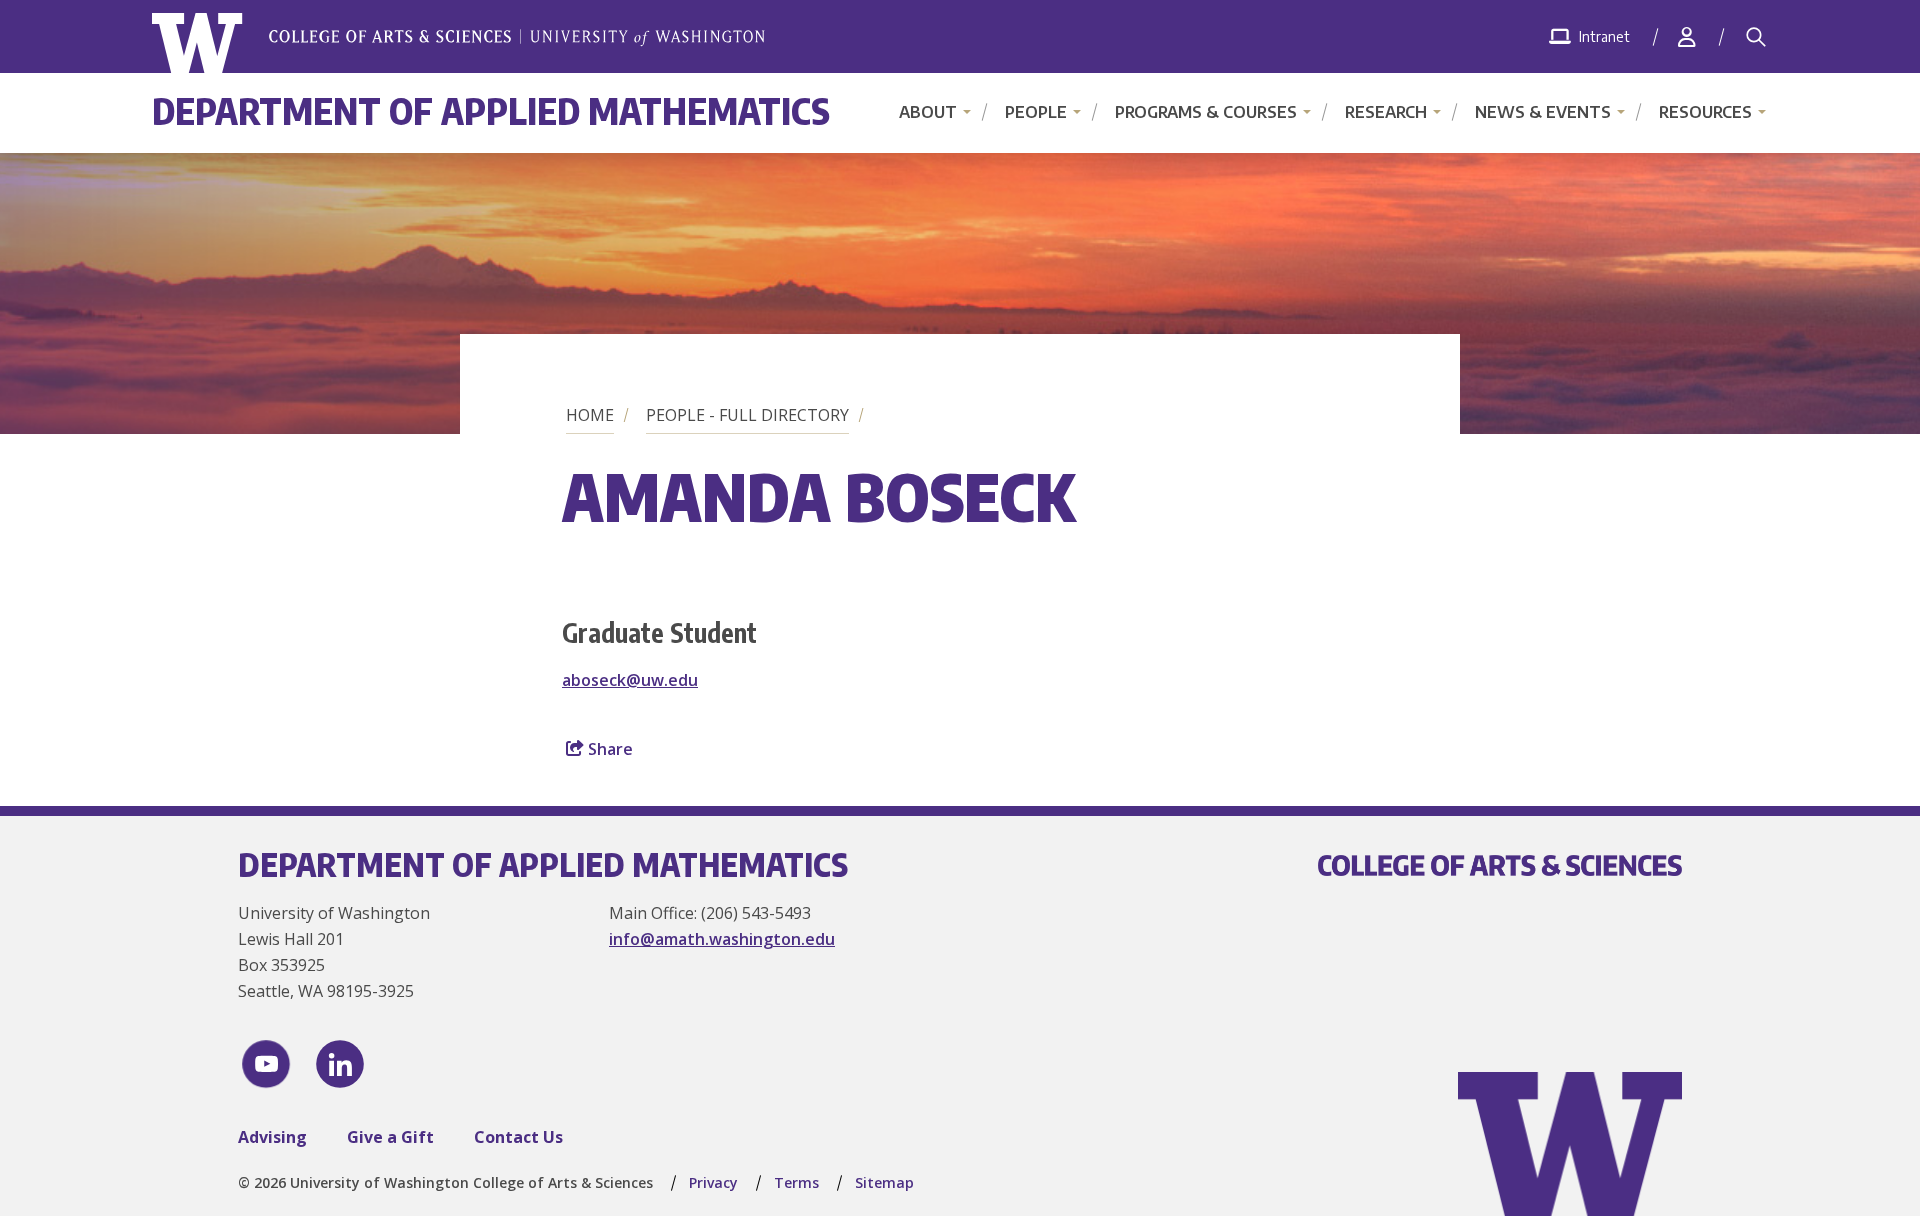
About (928, 112)
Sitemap (884, 1182)
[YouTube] (266, 1064)
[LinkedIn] (340, 1064)
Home (590, 415)
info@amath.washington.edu (722, 939)
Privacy (713, 1182)
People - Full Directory (747, 415)
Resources (1705, 112)
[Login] (1687, 36)
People (1036, 112)
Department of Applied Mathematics (491, 110)
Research (1386, 112)
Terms (796, 1182)
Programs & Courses (1206, 112)
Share (608, 749)
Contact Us (518, 1137)
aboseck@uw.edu (630, 680)
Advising (272, 1137)
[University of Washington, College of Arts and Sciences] (458, 43)
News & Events (1543, 112)
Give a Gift (390, 1137)
